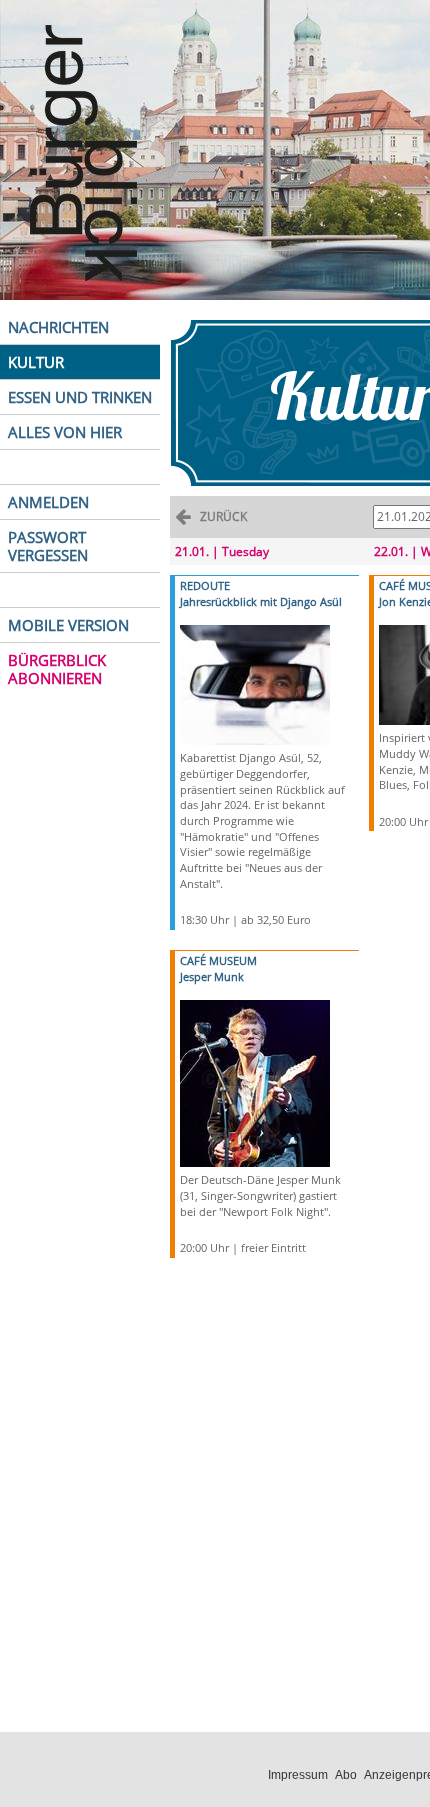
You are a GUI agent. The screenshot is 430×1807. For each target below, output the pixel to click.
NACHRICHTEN (58, 327)
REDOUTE (205, 585)
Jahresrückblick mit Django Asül (261, 601)
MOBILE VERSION (68, 625)
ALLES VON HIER (65, 432)
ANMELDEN (48, 502)
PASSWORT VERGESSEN (48, 546)
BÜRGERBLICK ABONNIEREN (57, 669)
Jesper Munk (212, 976)
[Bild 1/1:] (255, 683)
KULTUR (36, 362)
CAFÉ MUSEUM (218, 960)
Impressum (298, 1775)
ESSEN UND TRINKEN (80, 397)
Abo (346, 1775)
